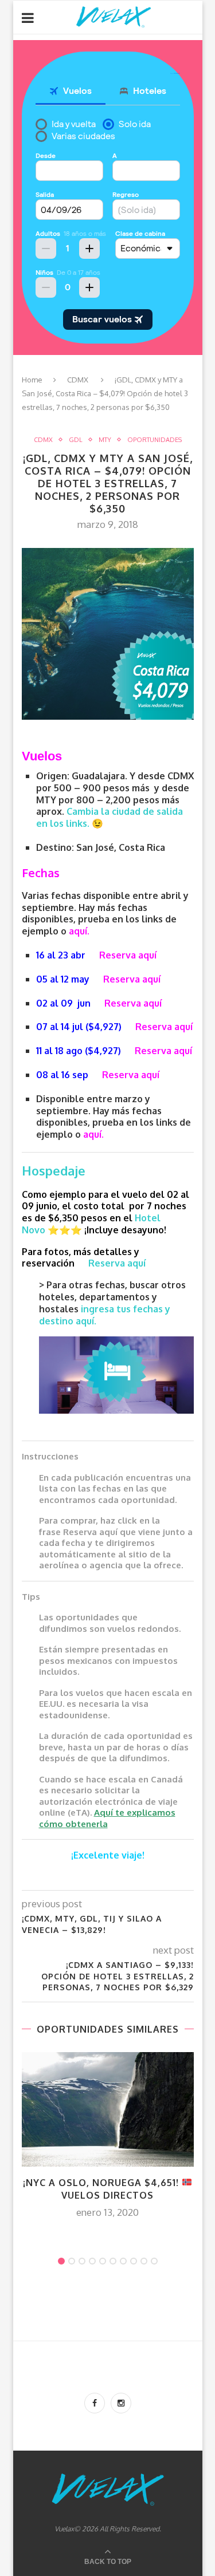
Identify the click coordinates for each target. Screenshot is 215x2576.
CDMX (78, 380)
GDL (76, 440)
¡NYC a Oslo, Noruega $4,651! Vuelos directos (102, 2189)
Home (32, 380)
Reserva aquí (128, 955)
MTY (105, 440)
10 (154, 2261)
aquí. (79, 931)
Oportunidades (155, 440)
